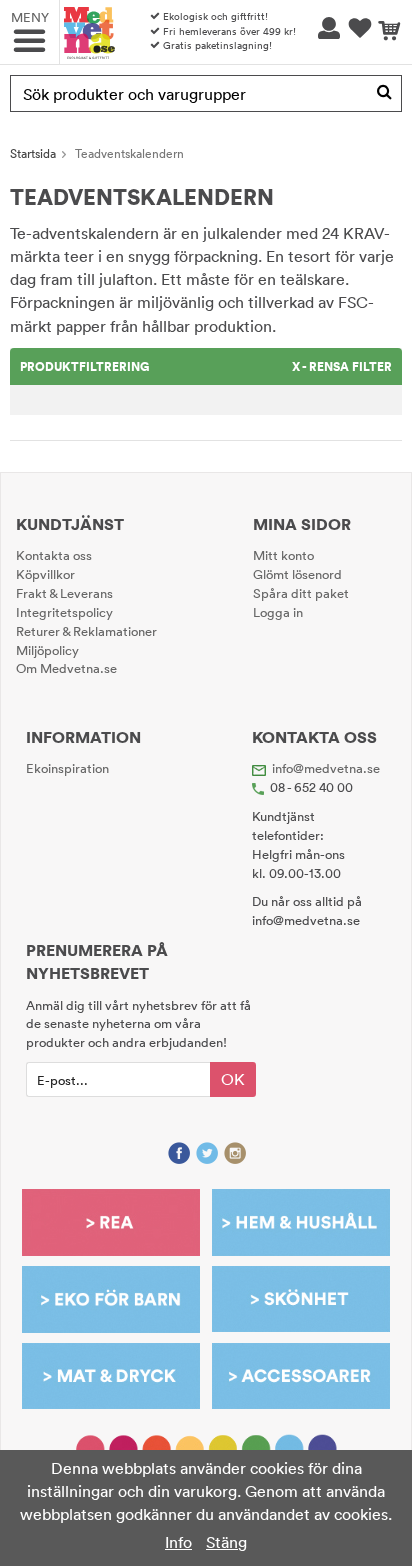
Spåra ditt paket (301, 593)
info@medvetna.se (326, 768)
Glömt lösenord (297, 574)
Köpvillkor (45, 574)
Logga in (278, 612)
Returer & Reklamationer (86, 631)
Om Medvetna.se (66, 668)
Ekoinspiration (67, 768)
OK (233, 1079)
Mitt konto (283, 555)
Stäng (226, 1542)
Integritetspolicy (64, 612)
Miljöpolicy (47, 650)
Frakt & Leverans (64, 593)
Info (178, 1542)
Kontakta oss (54, 555)
